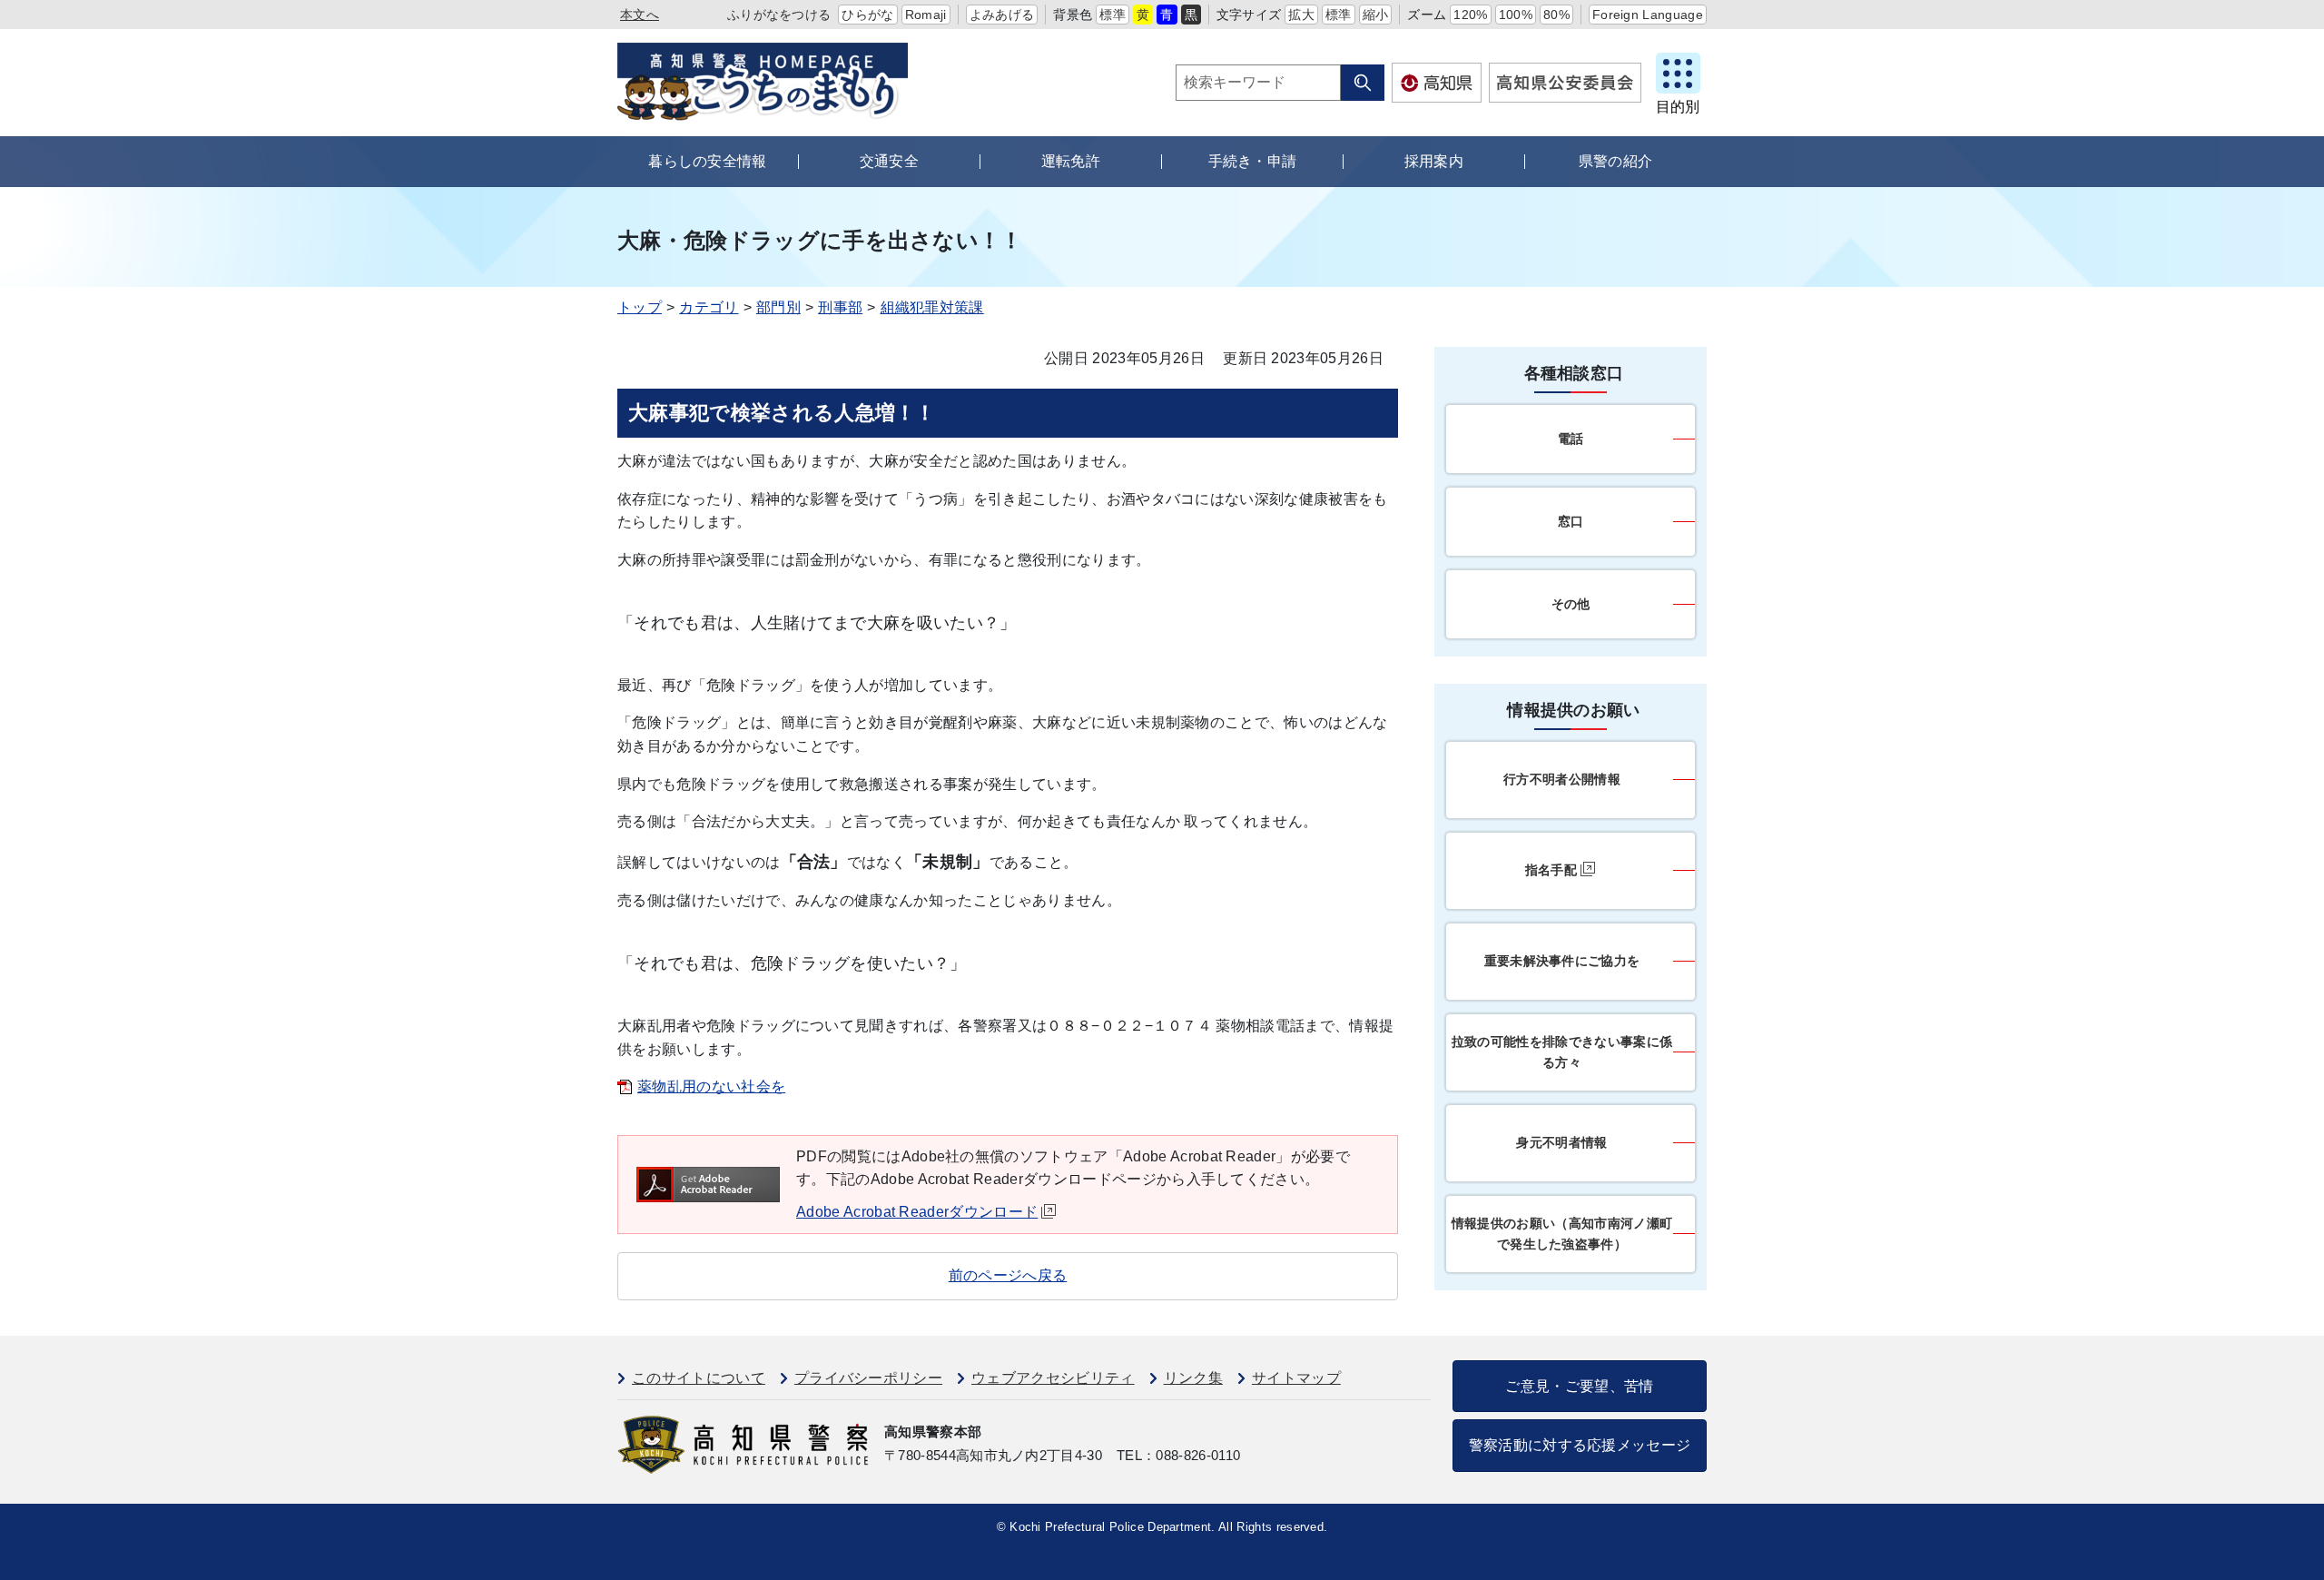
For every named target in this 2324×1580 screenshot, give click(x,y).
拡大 (1301, 15)
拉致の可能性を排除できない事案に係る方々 (1562, 1052)
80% (1556, 15)
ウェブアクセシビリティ (1053, 1378)
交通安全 (889, 161)
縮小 (1376, 15)
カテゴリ (709, 307)
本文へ (640, 15)
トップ (640, 307)
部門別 (778, 307)
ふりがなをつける (779, 15)
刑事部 (840, 307)
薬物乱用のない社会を (711, 1086)
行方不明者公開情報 (1562, 779)
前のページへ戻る (1008, 1275)
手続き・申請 (1253, 161)
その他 (1571, 604)
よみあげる (1002, 15)
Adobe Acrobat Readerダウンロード (917, 1212)
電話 (1571, 439)
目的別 (1678, 107)
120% (1470, 15)
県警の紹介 (1616, 161)
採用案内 (1434, 161)
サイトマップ (1296, 1378)
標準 (1113, 15)
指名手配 (1551, 870)
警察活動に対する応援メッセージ (1580, 1445)
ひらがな (867, 15)
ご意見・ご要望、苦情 (1579, 1386)
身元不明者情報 (1561, 1142)
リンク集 (1193, 1378)
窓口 (1571, 521)
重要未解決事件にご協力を (1562, 961)
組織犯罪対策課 (932, 307)
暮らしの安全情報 (708, 161)
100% (1516, 15)
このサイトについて (699, 1378)
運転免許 (1071, 161)
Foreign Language (1648, 15)
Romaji (926, 15)
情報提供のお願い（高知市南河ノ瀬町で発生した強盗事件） (1562, 1234)
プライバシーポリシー (868, 1378)
